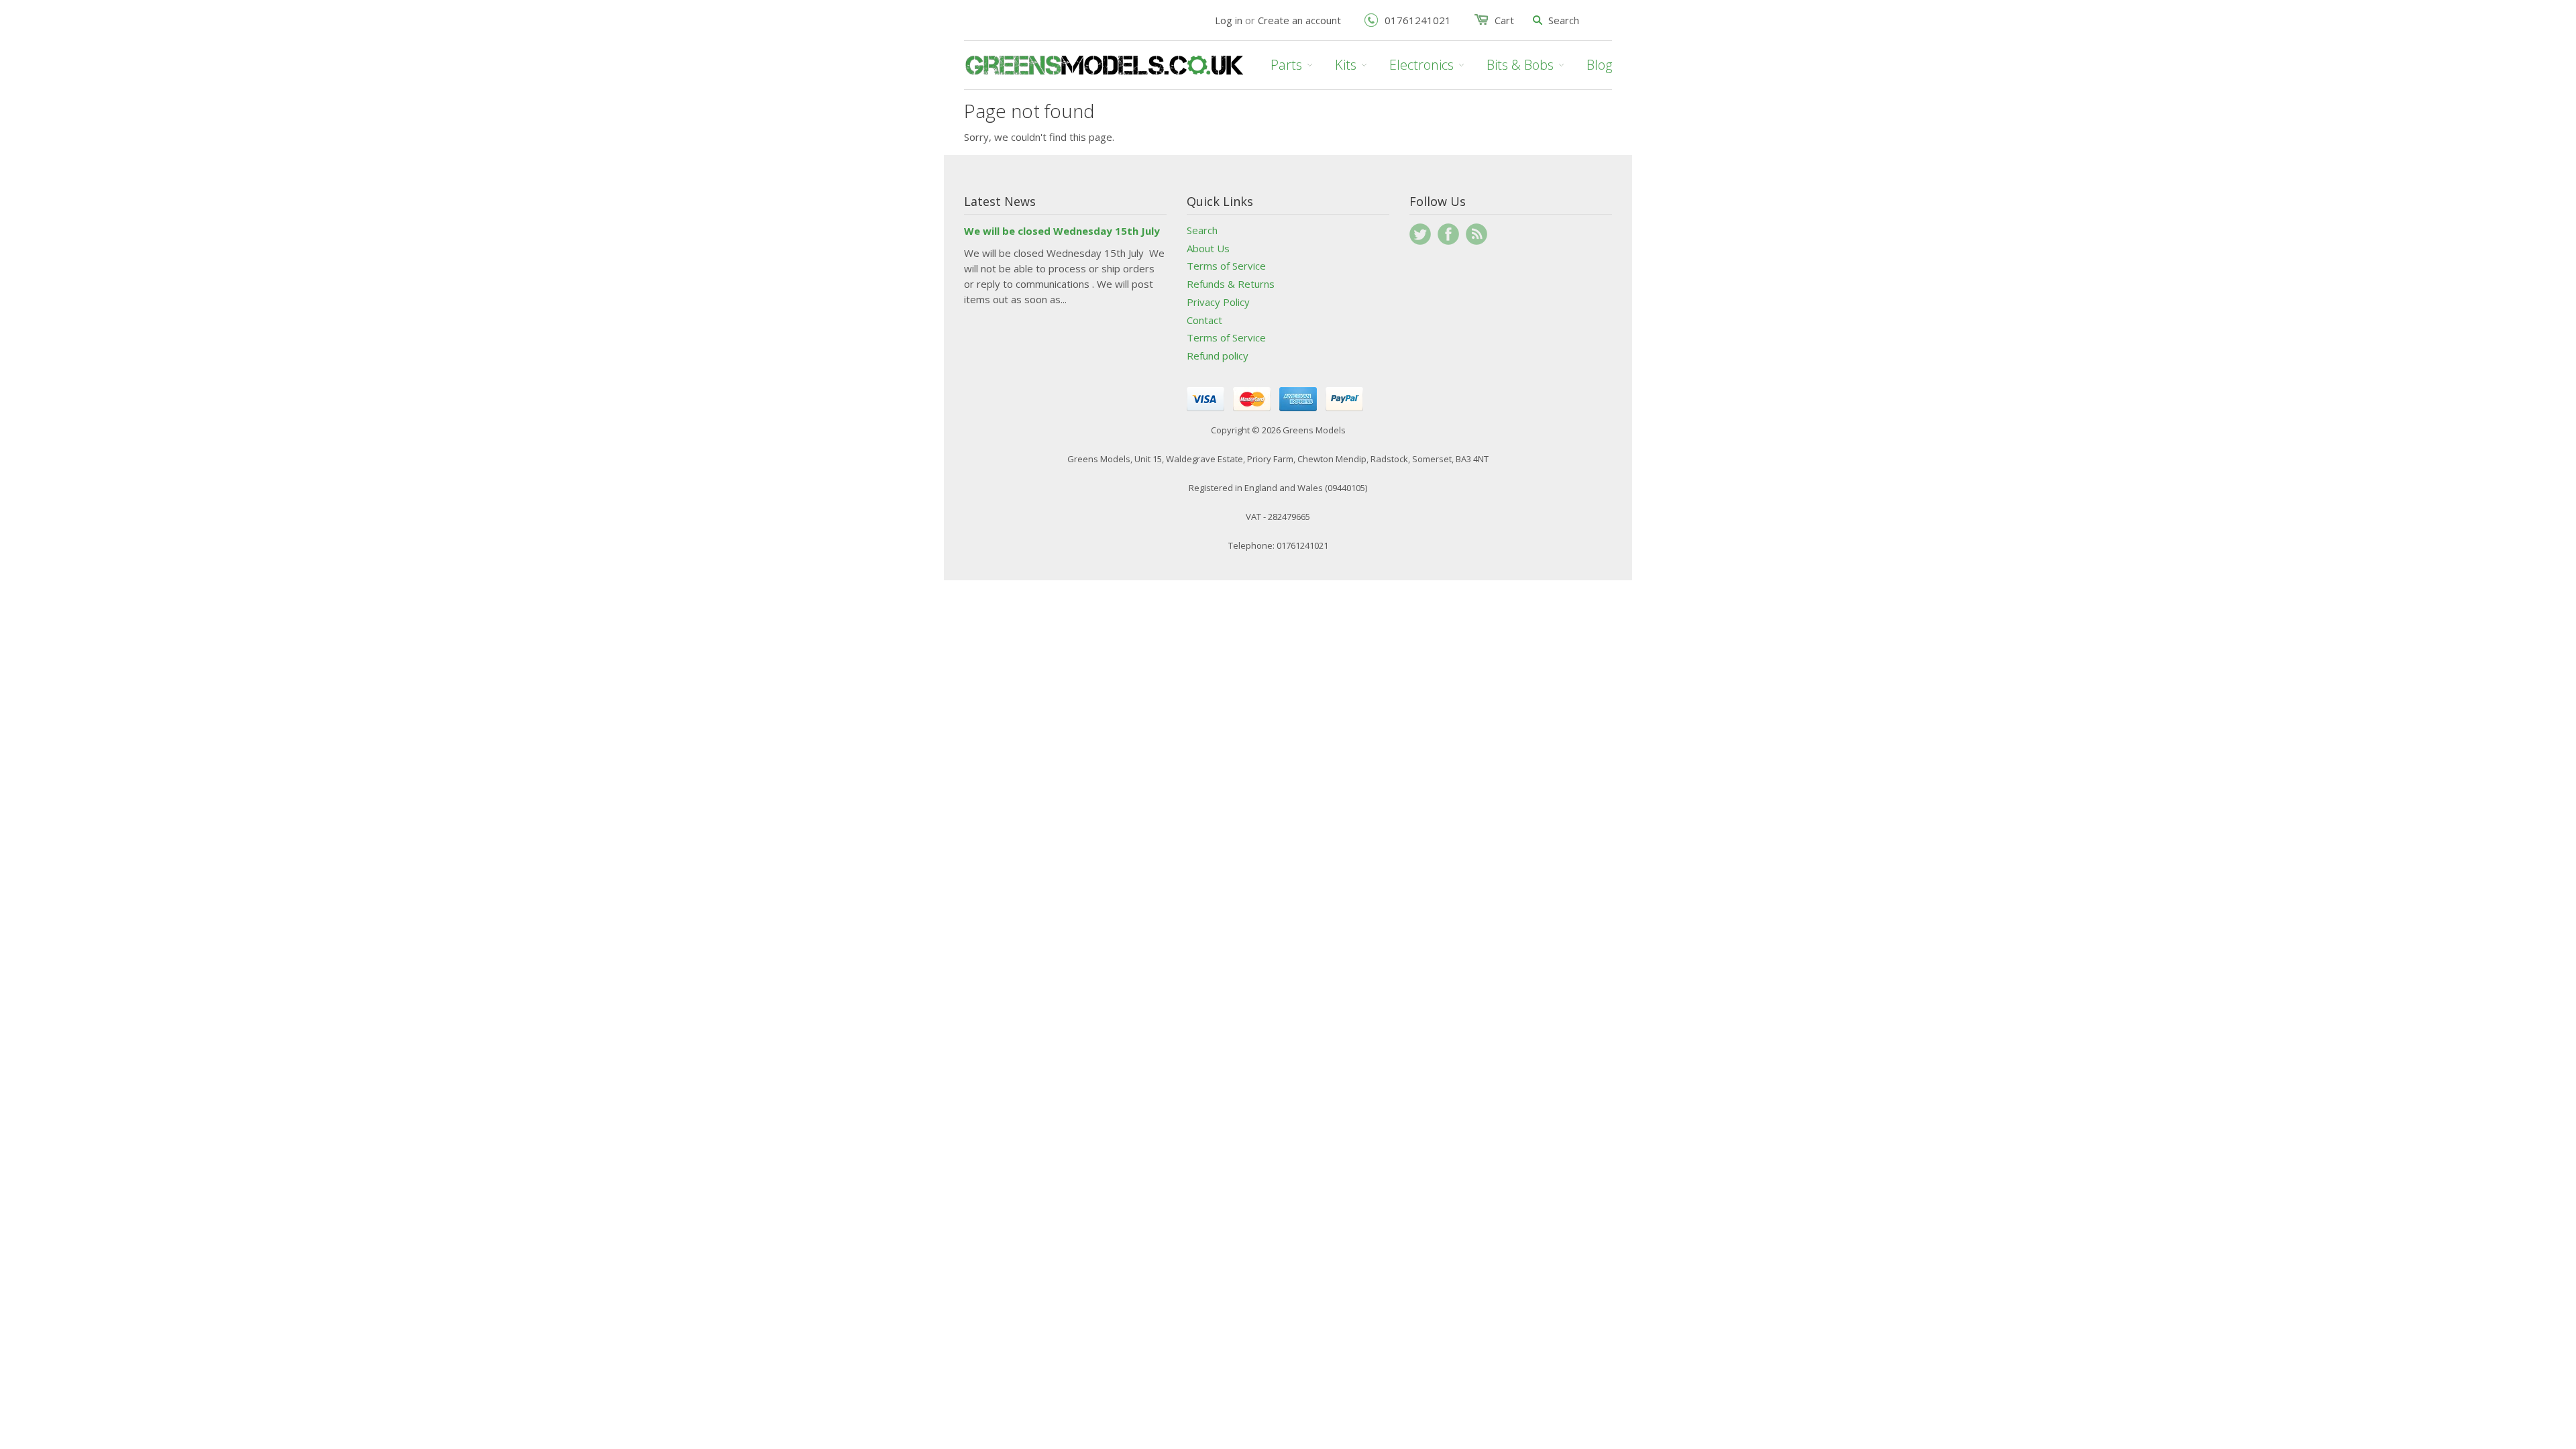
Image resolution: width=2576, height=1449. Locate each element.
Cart (1504, 20)
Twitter (1420, 234)
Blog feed (1477, 234)
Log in (1229, 20)
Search (1202, 230)
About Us (1208, 248)
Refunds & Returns (1231, 284)
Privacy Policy (1218, 302)
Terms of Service (1226, 266)
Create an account (1299, 20)
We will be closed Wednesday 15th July (1062, 231)
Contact (1204, 320)
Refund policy (1218, 356)
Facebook (1448, 234)
